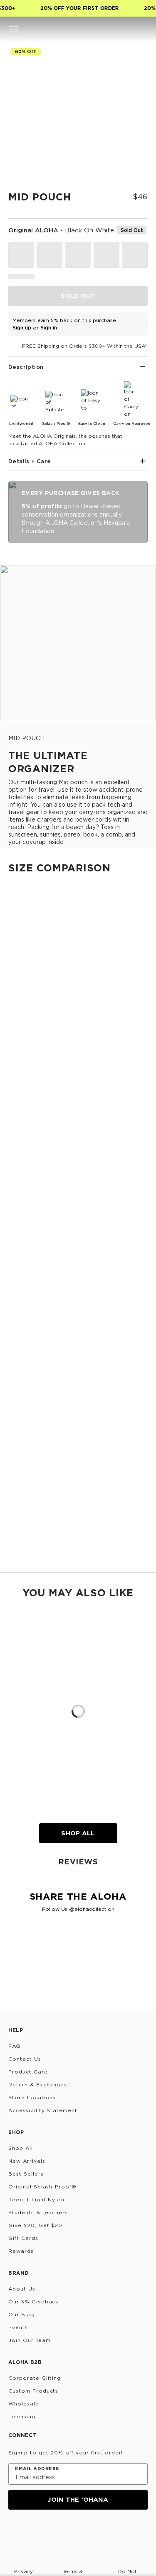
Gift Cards (23, 2238)
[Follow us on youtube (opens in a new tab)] (74, 2532)
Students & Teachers (38, 2212)
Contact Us (25, 2059)
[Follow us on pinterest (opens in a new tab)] (94, 2532)
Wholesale (24, 2404)
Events (18, 2327)
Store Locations (32, 2097)
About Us (22, 2289)
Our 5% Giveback (33, 2302)
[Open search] (114, 29)
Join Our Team (29, 2340)
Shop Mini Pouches (27, 1163)
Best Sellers (26, 2174)
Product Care (28, 2072)
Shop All (78, 1833)
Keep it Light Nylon (36, 2199)
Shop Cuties (17, 1088)
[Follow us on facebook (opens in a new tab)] (54, 2532)
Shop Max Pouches (27, 1558)
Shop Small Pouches (29, 1246)
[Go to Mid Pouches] (78, 1328)
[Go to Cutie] (78, 956)
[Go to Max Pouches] (78, 1484)
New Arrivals (27, 2161)
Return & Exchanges (38, 2084)
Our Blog (22, 2314)
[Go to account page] (129, 29)
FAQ (15, 2046)
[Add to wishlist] (138, 56)
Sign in (49, 328)
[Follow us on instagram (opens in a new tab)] (14, 2532)
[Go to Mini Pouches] (78, 1097)
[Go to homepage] (78, 29)
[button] (13, 29)
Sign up (22, 328)
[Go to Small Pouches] (78, 1173)
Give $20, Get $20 (35, 2225)
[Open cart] (143, 29)
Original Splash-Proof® (42, 2187)
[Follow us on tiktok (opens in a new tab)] (34, 2532)
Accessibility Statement (43, 2110)
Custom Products (33, 2391)
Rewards (21, 2251)
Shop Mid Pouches (26, 1475)
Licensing (22, 2416)
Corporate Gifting (35, 2378)
